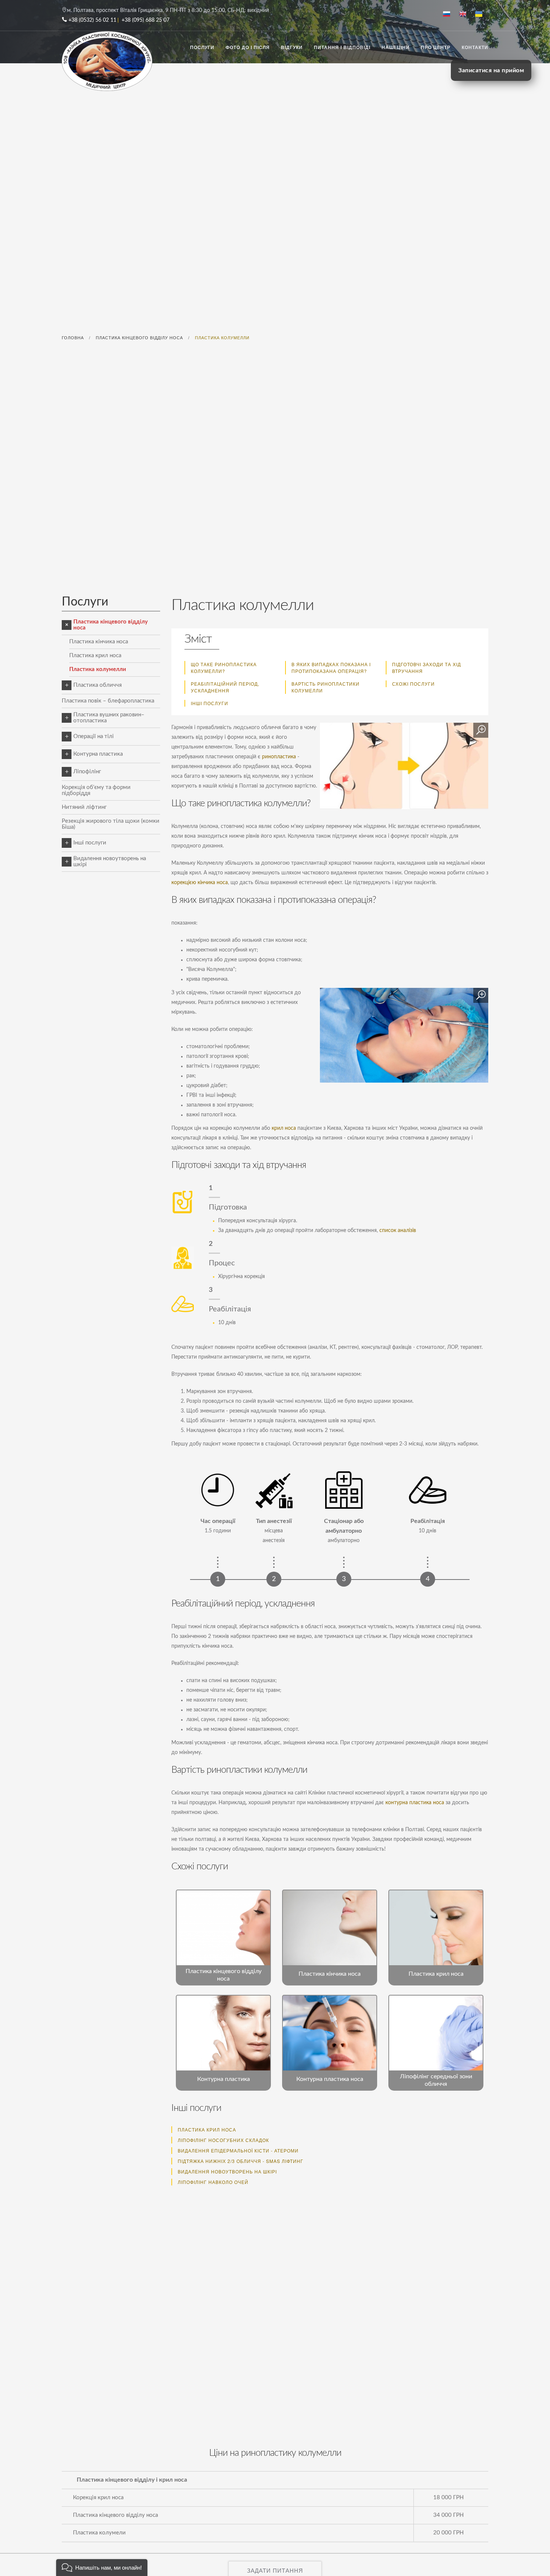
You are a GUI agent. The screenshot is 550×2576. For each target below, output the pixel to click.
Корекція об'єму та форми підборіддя (96, 790)
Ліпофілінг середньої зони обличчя (436, 2080)
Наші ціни (396, 47)
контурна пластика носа (415, 1803)
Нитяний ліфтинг (84, 807)
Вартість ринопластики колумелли (326, 687)
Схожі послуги (413, 684)
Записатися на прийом (491, 70)
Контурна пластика (98, 754)
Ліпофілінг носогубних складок (223, 2140)
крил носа (284, 1128)
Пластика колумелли (98, 669)
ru (450, 15)
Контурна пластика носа (330, 2079)
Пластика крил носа (95, 656)
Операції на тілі (94, 736)
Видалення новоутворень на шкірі (110, 861)
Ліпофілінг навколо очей (213, 2182)
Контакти (475, 47)
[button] (102, 2568)
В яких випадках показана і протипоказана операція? (331, 667)
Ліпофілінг (87, 772)
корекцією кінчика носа (200, 883)
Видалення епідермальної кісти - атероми (238, 2150)
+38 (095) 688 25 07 (146, 20)
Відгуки (292, 47)
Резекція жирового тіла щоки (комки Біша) (111, 824)
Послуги (202, 47)
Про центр (436, 47)
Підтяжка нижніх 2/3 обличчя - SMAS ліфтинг (241, 2161)
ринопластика (279, 757)
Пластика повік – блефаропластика (108, 701)
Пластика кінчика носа (99, 642)
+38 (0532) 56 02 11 (92, 20)
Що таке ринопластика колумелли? (224, 667)
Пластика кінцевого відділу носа (111, 625)
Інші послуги (210, 703)
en (466, 15)
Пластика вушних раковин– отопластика (109, 718)
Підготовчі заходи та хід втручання (427, 667)
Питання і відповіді (342, 47)
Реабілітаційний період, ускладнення (225, 687)
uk (482, 15)
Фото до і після (248, 47)
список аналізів (398, 1231)
